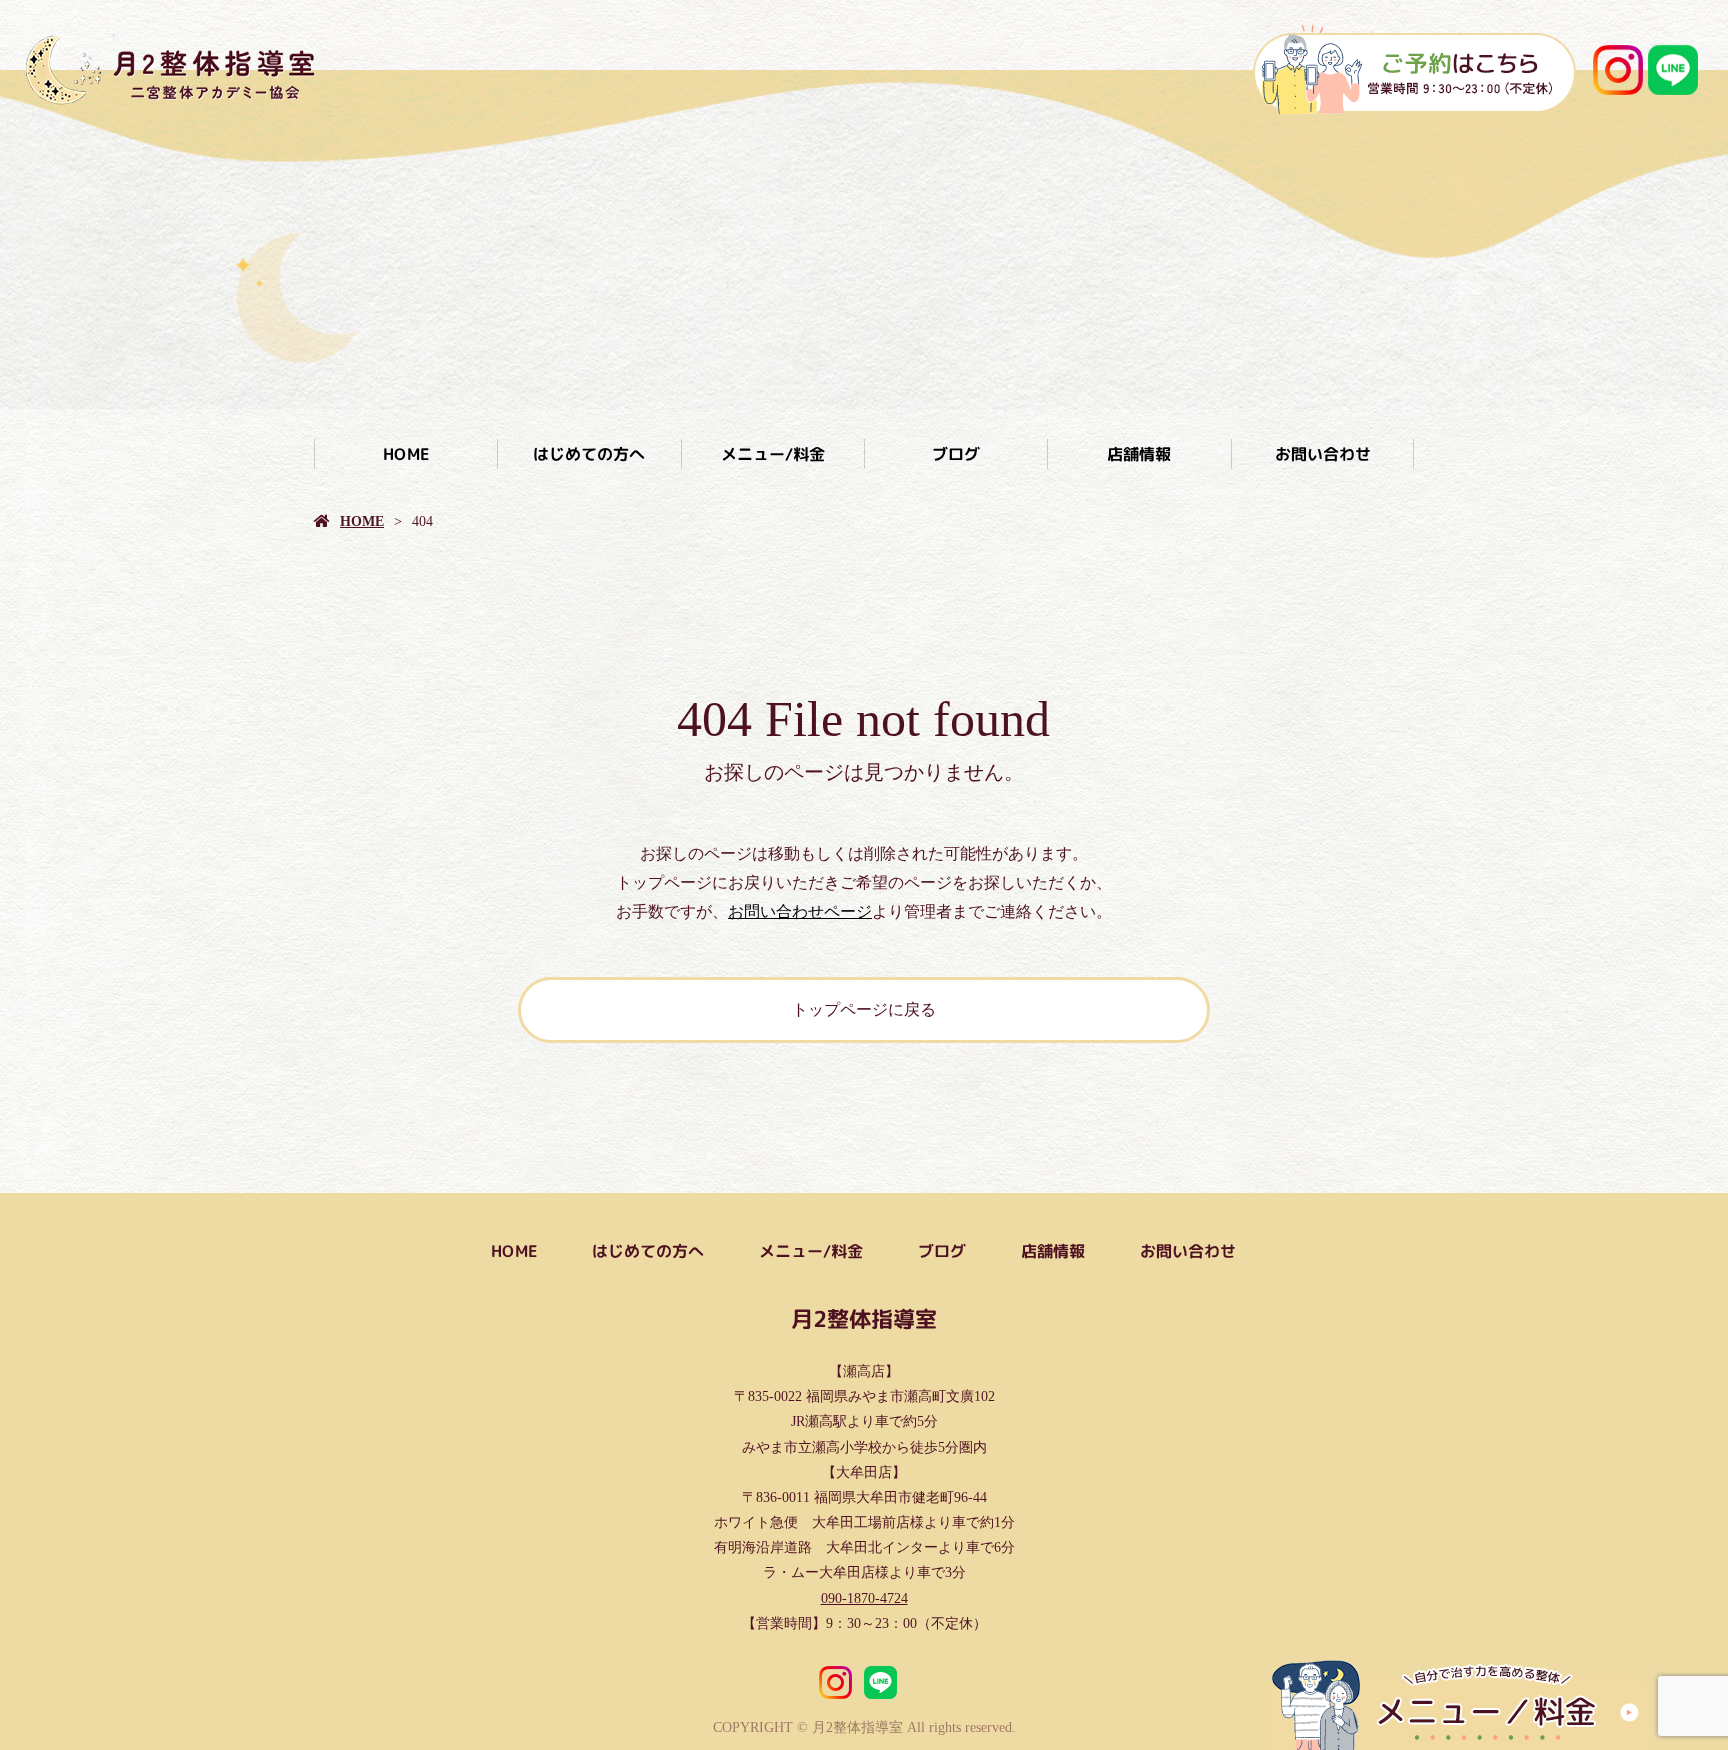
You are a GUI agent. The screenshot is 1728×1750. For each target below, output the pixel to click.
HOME (406, 454)
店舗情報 (1139, 454)
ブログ (956, 454)
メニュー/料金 (772, 454)
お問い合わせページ (800, 911)
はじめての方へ (589, 454)
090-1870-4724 (864, 1598)
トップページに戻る (864, 1009)
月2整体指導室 (864, 1318)
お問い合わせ (1322, 454)
